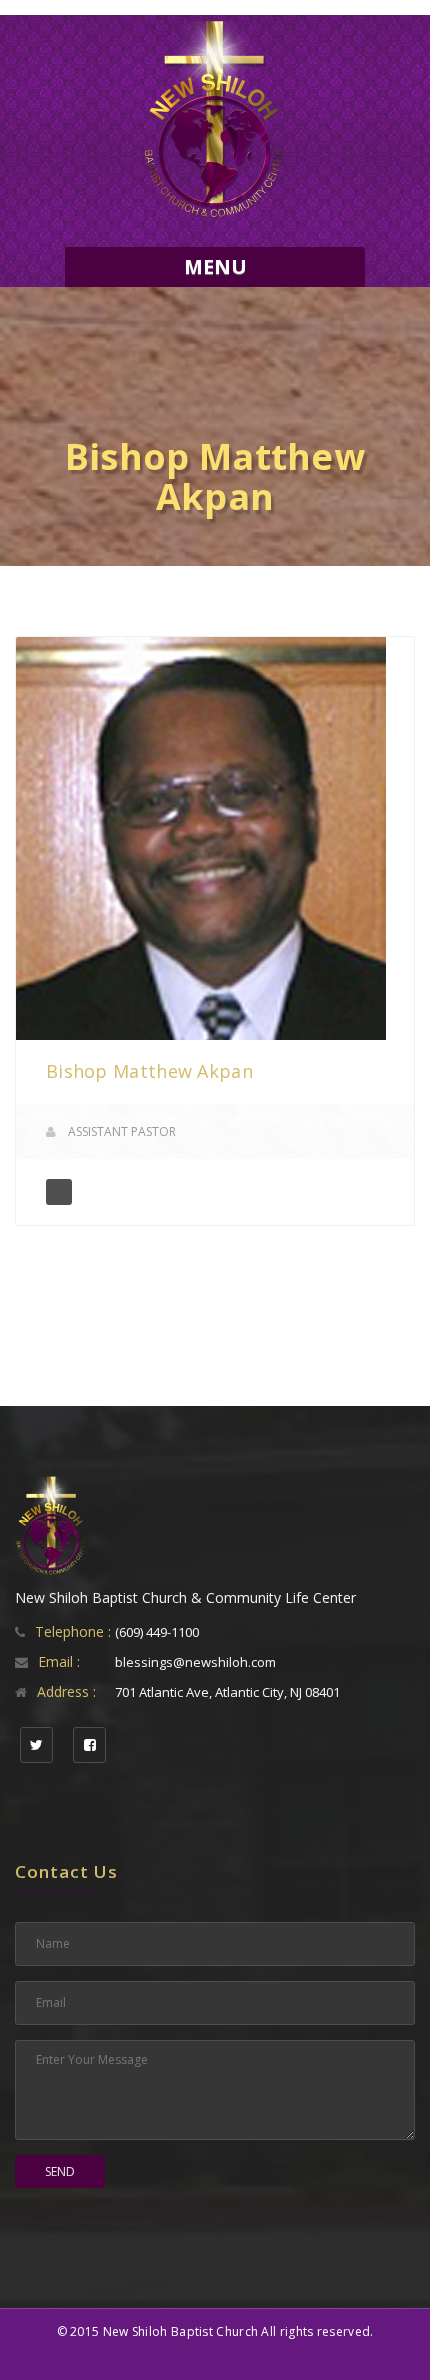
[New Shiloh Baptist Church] (215, 120)
